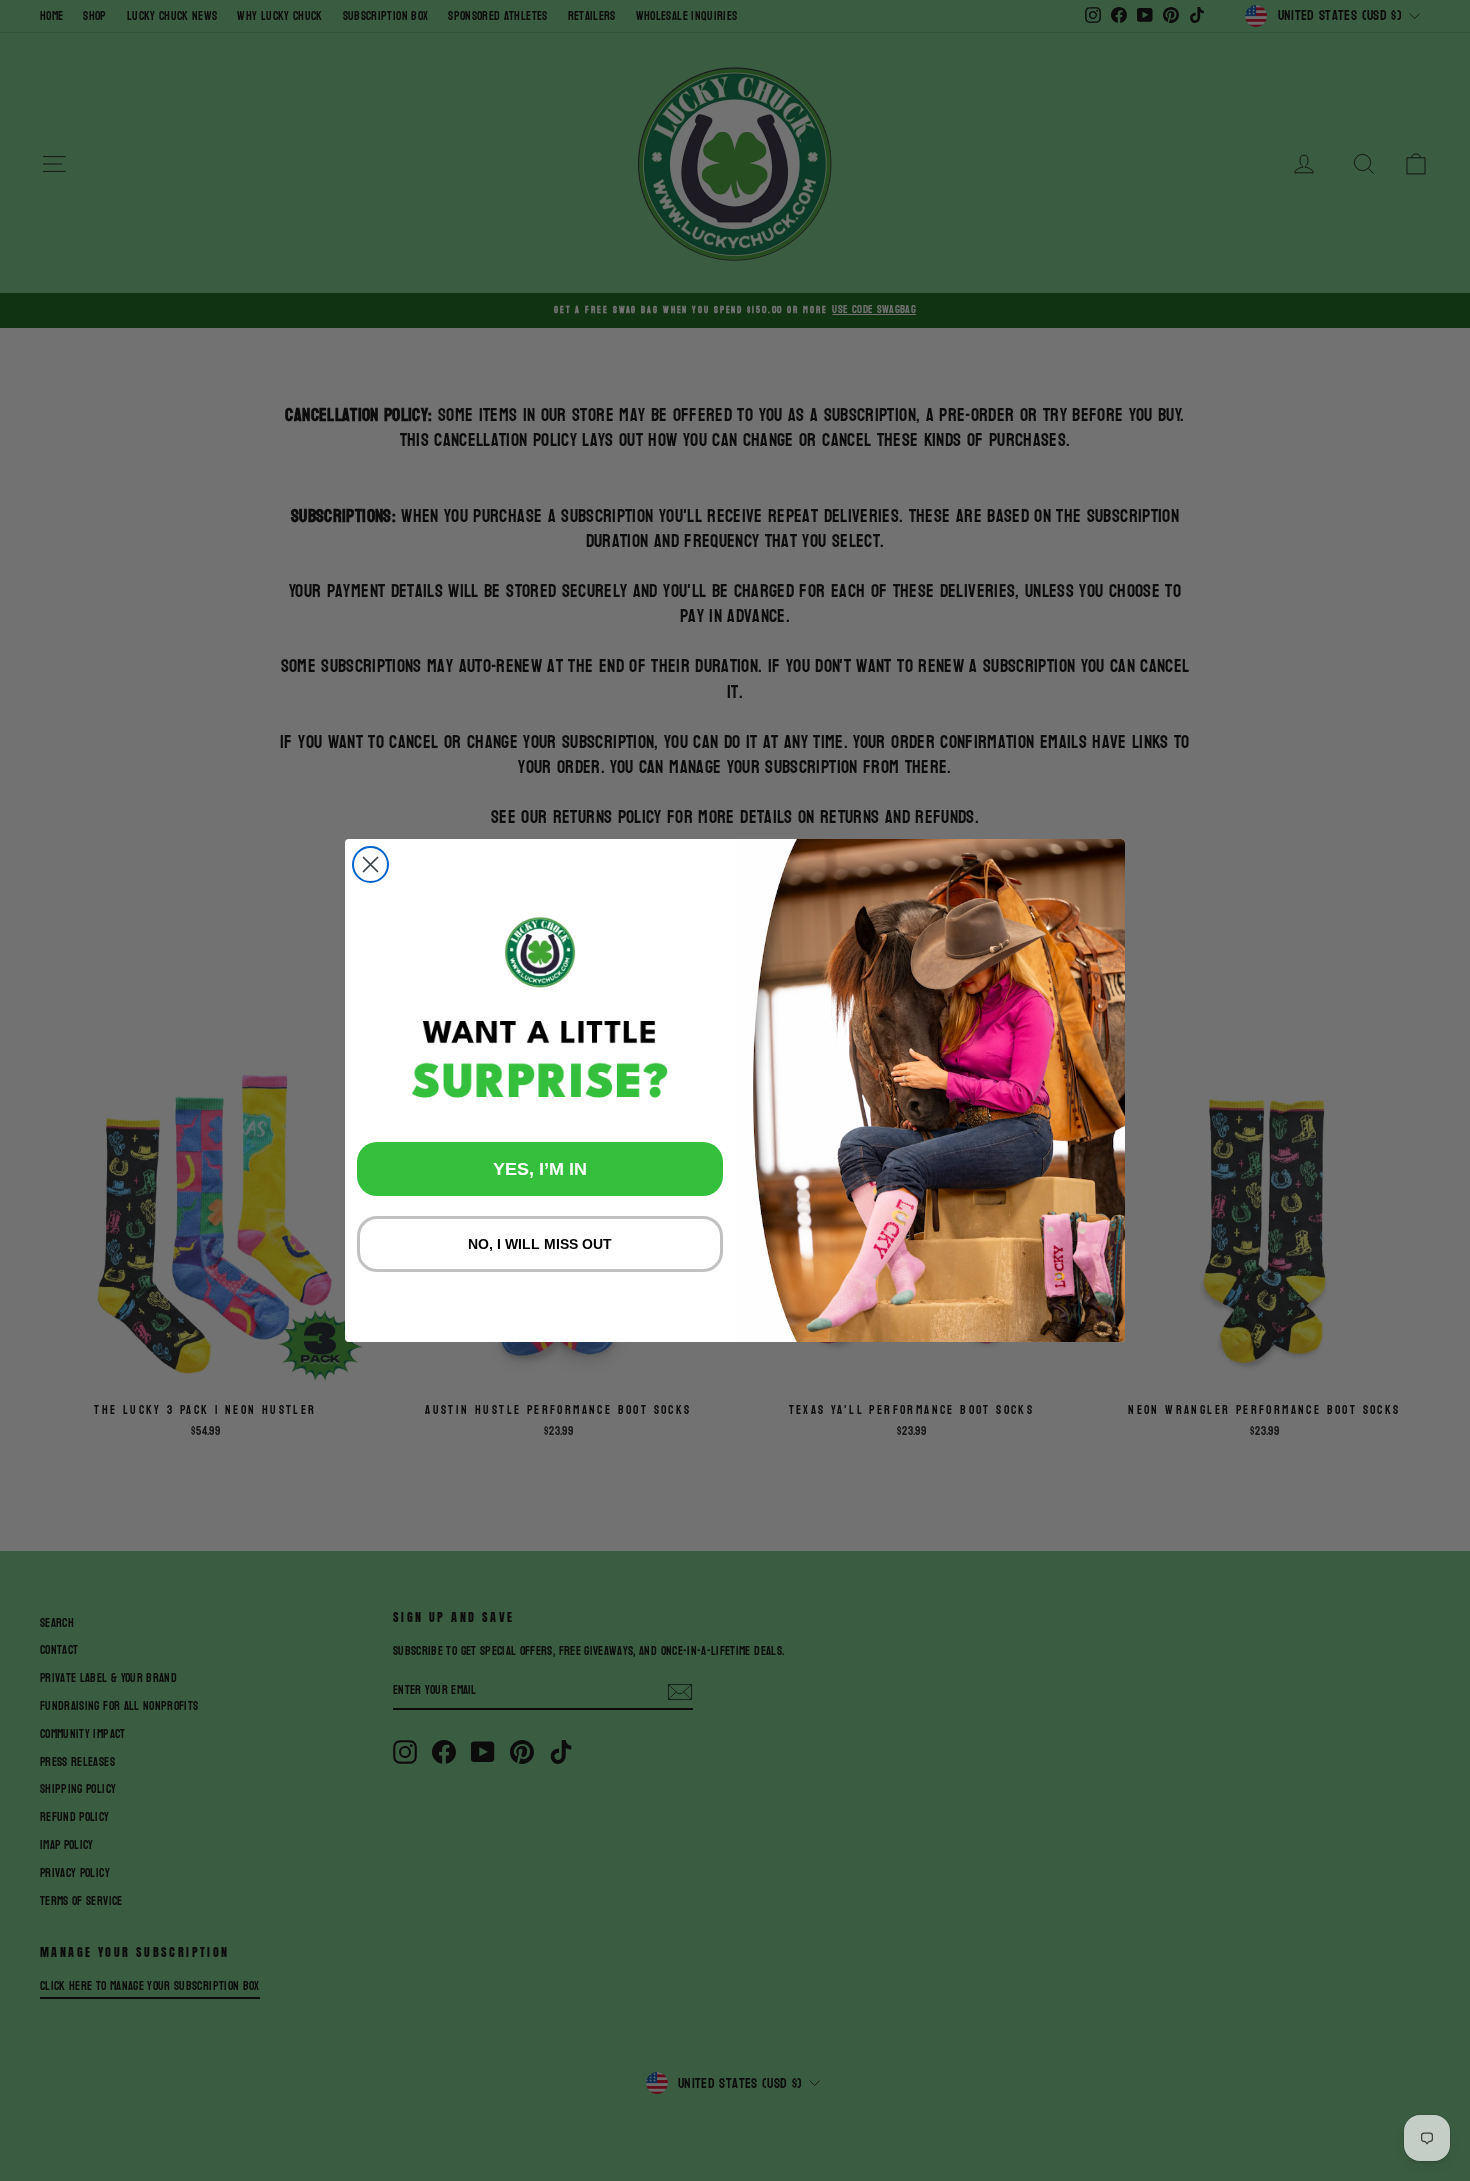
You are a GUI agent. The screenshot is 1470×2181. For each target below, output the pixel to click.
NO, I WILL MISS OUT (540, 1244)
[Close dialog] (370, 864)
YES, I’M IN (540, 1169)
